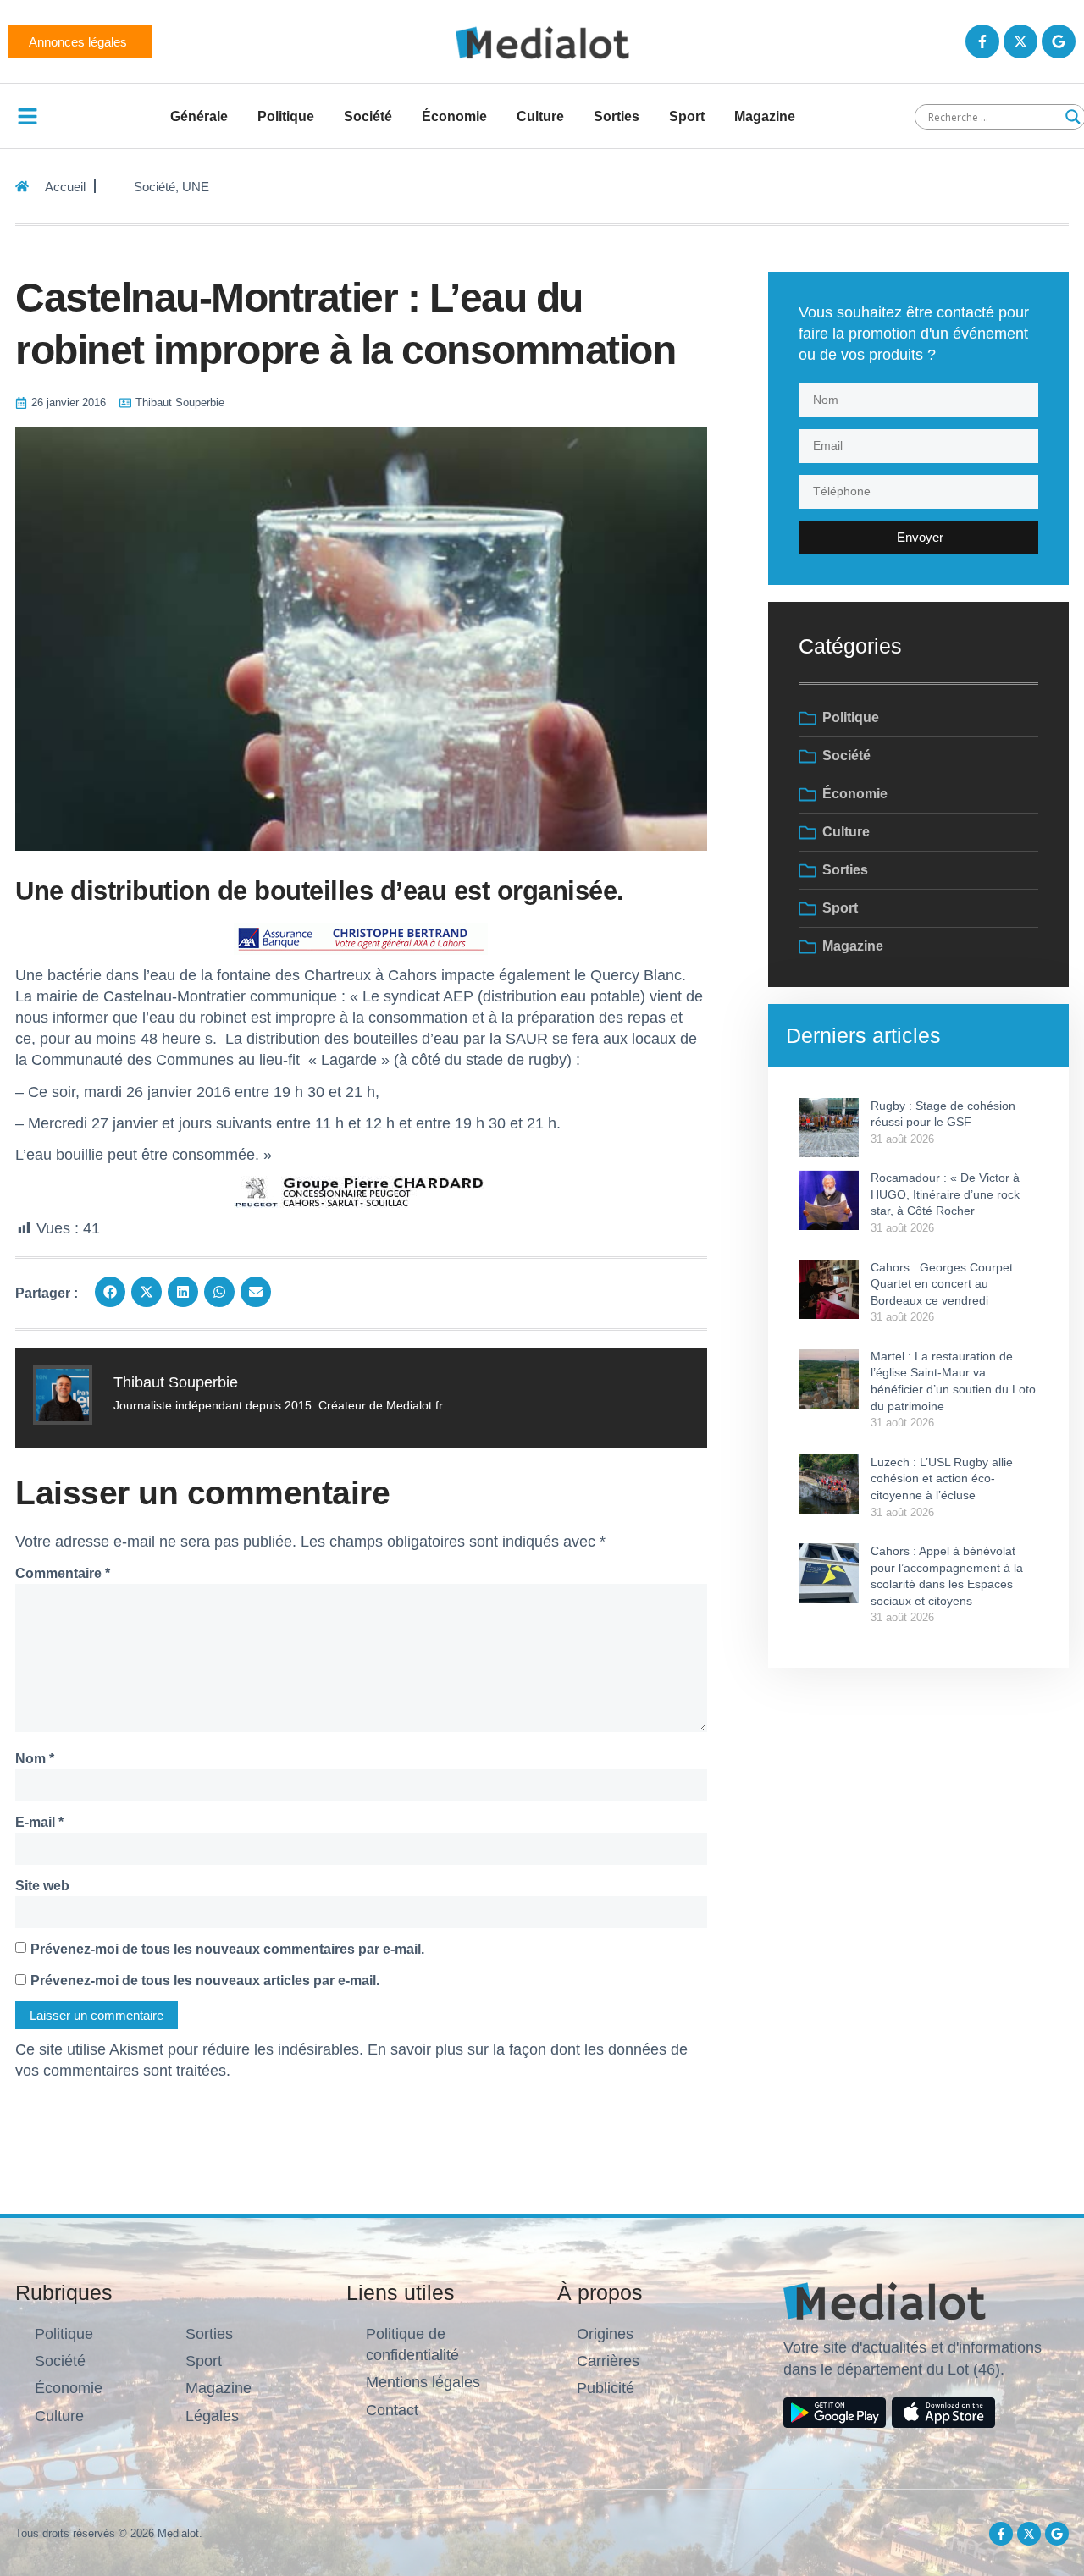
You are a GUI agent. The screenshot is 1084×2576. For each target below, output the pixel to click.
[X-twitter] (1020, 41)
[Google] (1059, 41)
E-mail (39, 1822)
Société (368, 116)
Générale (199, 116)
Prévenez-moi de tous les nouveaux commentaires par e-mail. (227, 1949)
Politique (286, 116)
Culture (540, 116)
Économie (454, 116)
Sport (687, 116)
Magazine (765, 116)
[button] (110, 1292)
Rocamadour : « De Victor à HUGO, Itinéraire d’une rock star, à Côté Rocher (945, 1194)
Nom (35, 1759)
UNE (196, 187)
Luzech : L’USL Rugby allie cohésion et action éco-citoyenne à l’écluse (942, 1478)
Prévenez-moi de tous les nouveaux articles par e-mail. (205, 1980)
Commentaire (63, 1573)
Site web (42, 1886)
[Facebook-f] (982, 41)
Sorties (617, 116)
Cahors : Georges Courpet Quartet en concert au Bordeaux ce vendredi (942, 1284)
